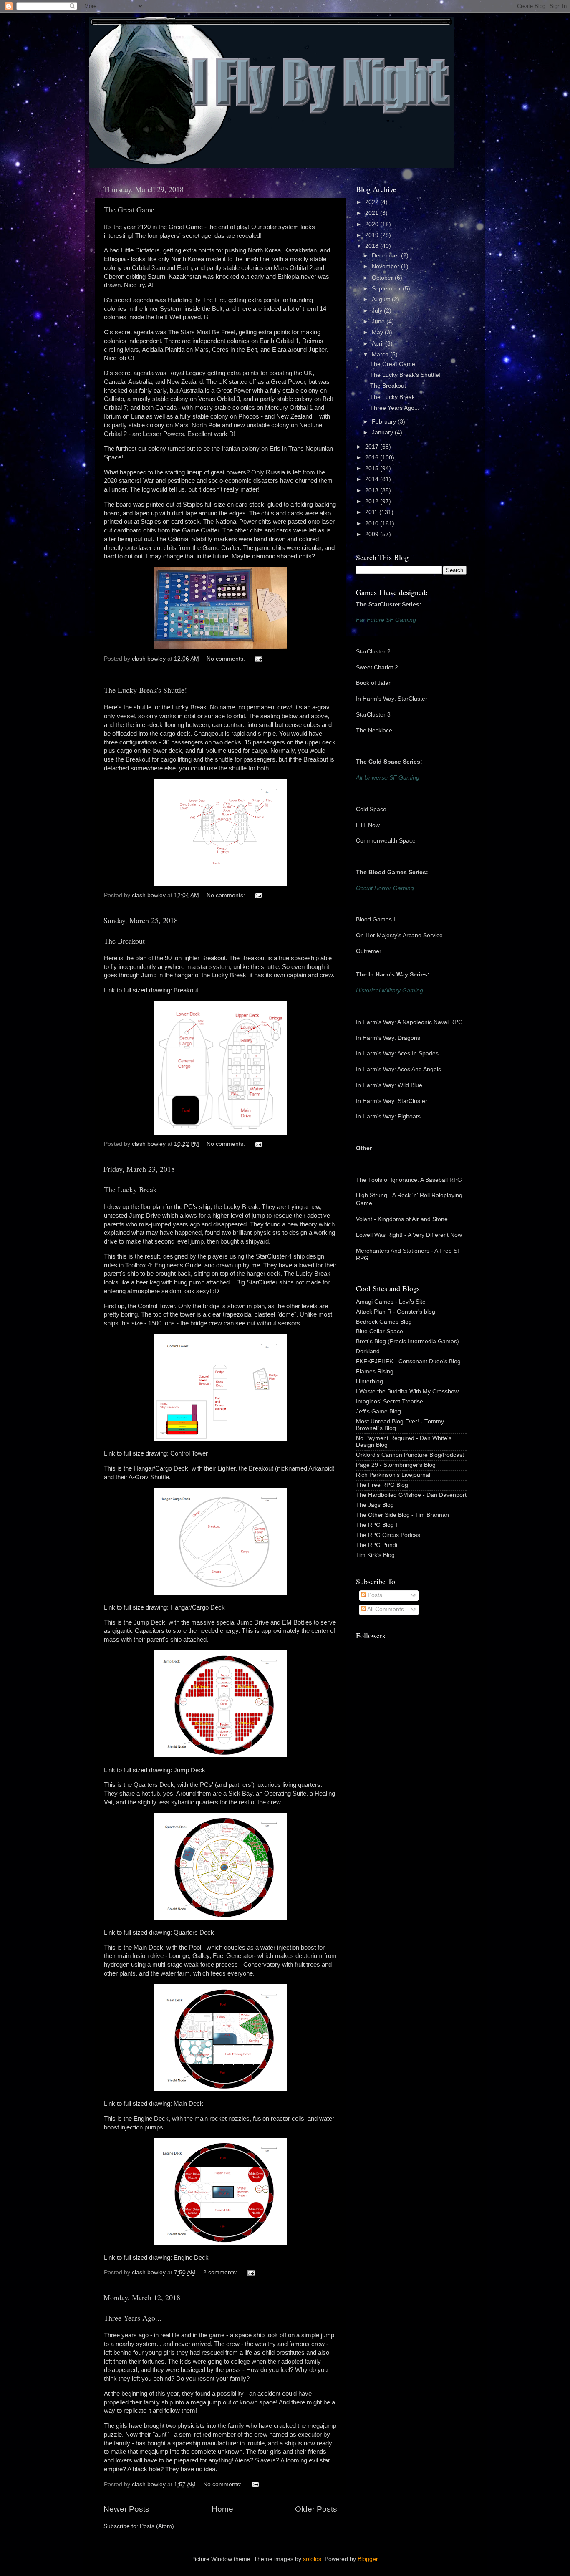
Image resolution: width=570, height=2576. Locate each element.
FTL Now (368, 825)
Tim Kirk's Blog (375, 1555)
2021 (373, 213)
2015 (373, 468)
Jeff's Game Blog (378, 1412)
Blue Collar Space (380, 1331)
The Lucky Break (130, 1189)
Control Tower (189, 1453)
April (378, 344)
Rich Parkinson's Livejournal (393, 1475)
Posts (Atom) (157, 2526)
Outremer (369, 951)
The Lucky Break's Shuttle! (145, 690)
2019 (373, 235)
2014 (373, 479)
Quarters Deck (194, 1933)
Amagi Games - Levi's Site (391, 1302)
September (387, 289)
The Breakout (124, 941)
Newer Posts (126, 2509)
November (386, 266)
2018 (373, 246)
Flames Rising (375, 1371)
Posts (374, 1595)
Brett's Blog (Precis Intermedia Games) (407, 1341)
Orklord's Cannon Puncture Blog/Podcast (410, 1455)
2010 (373, 524)
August (382, 299)
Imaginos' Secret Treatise (390, 1402)
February (385, 422)
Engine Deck (191, 2258)
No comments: (227, 659)
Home (222, 2509)
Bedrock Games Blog (384, 1322)
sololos (312, 2559)
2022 (373, 202)
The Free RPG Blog (382, 1485)
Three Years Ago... (133, 2318)
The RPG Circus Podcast (389, 1535)
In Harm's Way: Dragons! (389, 1038)
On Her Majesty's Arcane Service (399, 935)
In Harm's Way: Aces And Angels (398, 1069)
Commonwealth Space (386, 841)
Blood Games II (376, 920)
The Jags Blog (375, 1505)
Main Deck (188, 2104)
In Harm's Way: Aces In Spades (397, 1053)
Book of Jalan (374, 683)
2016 (373, 458)
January (383, 433)
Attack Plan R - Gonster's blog (396, 1312)
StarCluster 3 (373, 715)
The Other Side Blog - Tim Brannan (402, 1515)
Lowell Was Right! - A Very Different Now (409, 1235)
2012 (373, 501)
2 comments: (221, 2272)
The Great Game (129, 209)
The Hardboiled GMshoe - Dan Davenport (411, 1495)
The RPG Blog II (377, 1525)
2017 (373, 447)
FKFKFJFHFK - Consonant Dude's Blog (408, 1361)
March (381, 354)
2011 (372, 512)
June (379, 322)
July (378, 311)
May (378, 332)
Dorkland (368, 1351)
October (383, 278)
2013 (373, 491)
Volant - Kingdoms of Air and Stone (402, 1219)
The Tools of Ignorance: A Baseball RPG (409, 1180)
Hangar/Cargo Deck (198, 1607)
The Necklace (374, 730)
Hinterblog (369, 1381)
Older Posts (316, 2509)
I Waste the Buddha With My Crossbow (407, 1391)
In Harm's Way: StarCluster (392, 699)
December (386, 256)
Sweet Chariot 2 (377, 667)
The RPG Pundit (377, 1545)
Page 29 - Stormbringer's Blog (396, 1465)
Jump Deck (189, 1770)
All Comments (385, 1609)
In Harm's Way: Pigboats (388, 1116)
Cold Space (371, 809)
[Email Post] (258, 659)
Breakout (186, 990)
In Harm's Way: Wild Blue (389, 1085)
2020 (373, 224)
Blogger (368, 2559)
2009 (373, 534)
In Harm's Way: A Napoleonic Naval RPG (409, 1022)
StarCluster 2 (373, 652)
